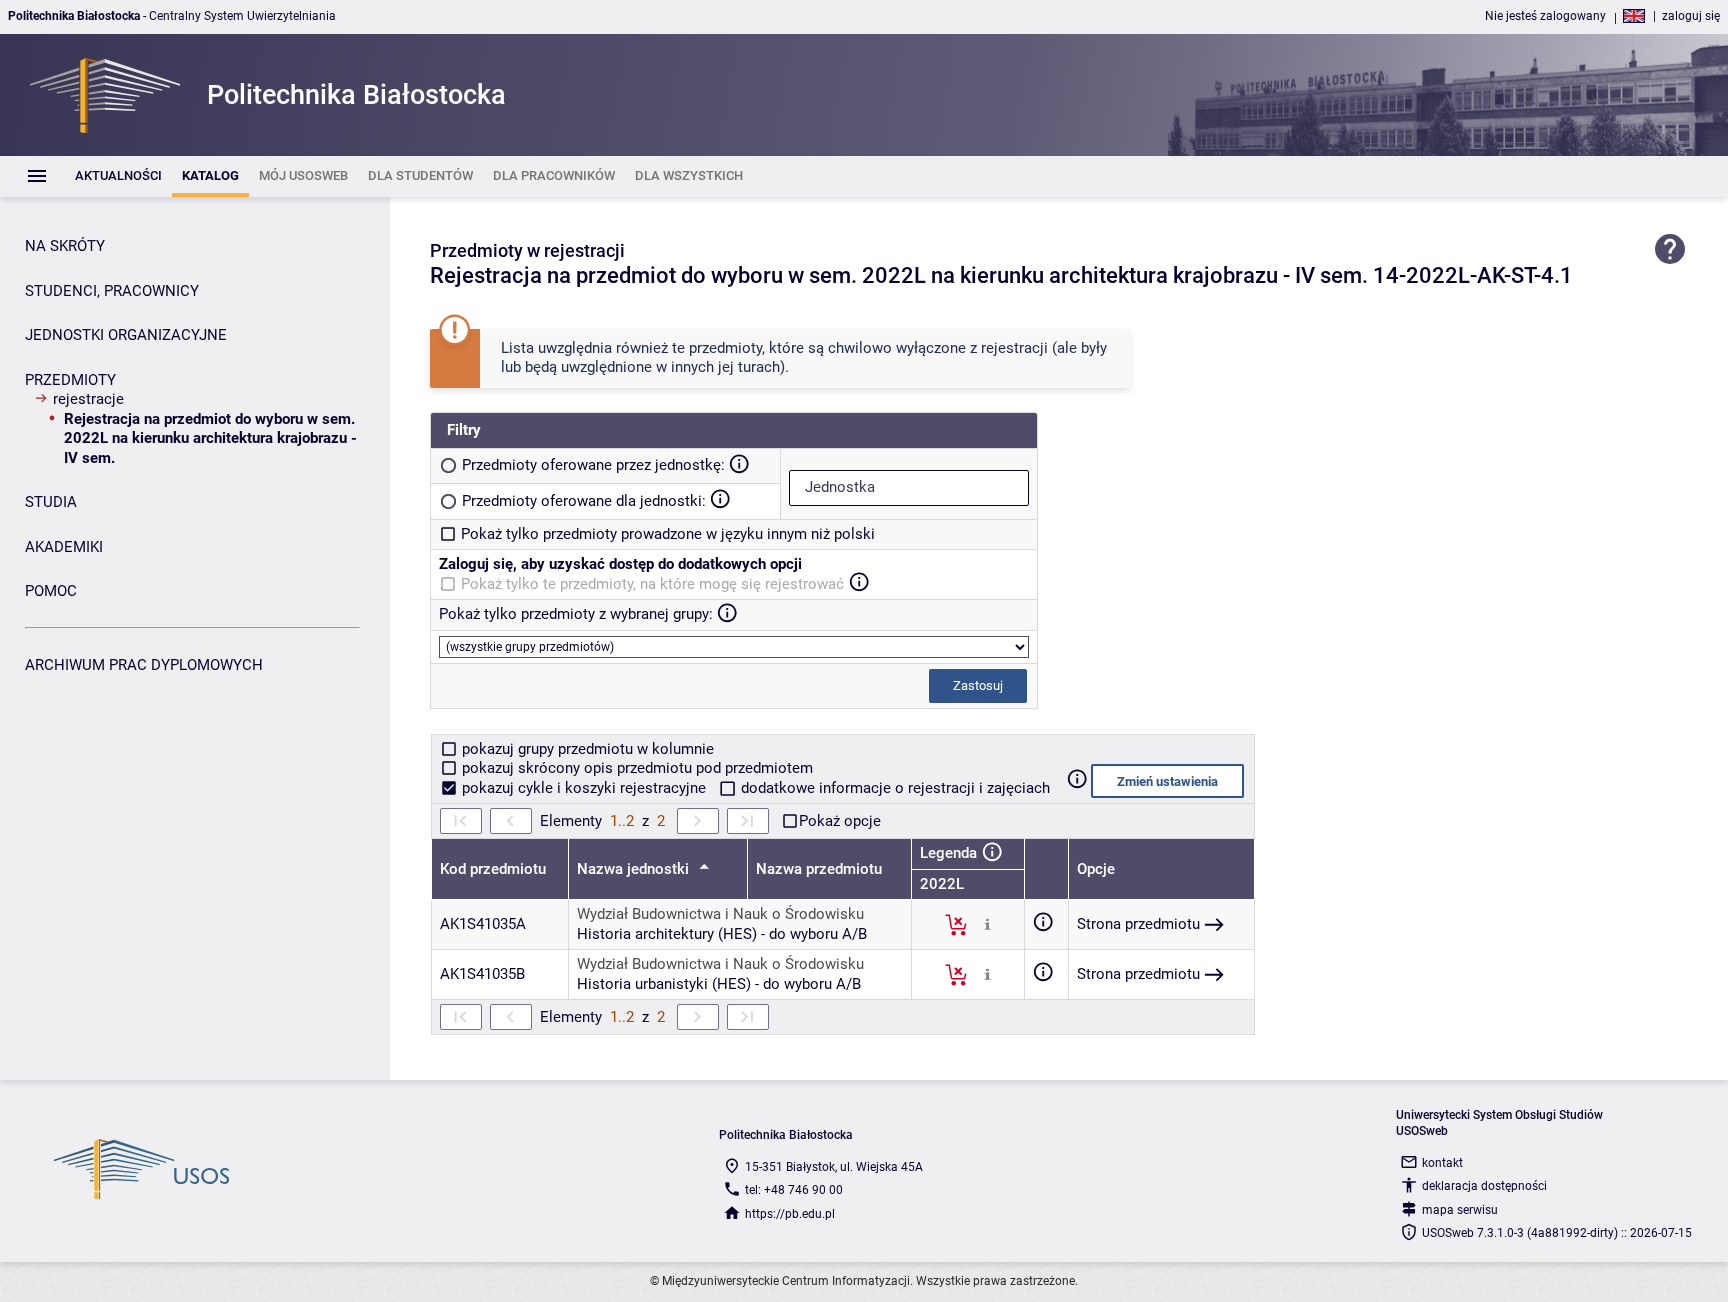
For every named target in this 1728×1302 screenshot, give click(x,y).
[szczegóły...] (987, 924)
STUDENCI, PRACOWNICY (112, 291)
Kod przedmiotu (493, 869)
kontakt (1442, 1163)
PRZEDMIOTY (70, 380)
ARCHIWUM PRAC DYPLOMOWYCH (144, 665)
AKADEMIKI (64, 547)
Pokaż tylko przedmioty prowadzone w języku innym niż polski (668, 534)
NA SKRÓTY (65, 246)
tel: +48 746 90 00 (794, 1190)
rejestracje (88, 399)
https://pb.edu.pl (790, 1214)
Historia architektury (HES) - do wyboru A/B (722, 934)
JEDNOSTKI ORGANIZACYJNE (126, 335)
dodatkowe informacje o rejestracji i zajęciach (893, 788)
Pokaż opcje (840, 821)
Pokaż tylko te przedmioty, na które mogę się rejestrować (652, 584)
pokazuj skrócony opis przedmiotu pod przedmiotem (635, 768)
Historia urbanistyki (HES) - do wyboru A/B (719, 984)
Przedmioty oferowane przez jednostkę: (593, 465)
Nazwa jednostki (635, 869)
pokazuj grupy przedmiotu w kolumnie (586, 749)
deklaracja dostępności (1484, 1186)
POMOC (51, 591)
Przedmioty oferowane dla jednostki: (584, 501)
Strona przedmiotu (1138, 924)
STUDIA (51, 502)
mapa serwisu (1460, 1210)
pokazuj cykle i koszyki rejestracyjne (584, 788)
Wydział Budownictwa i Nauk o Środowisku (720, 914)
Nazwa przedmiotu (819, 869)
